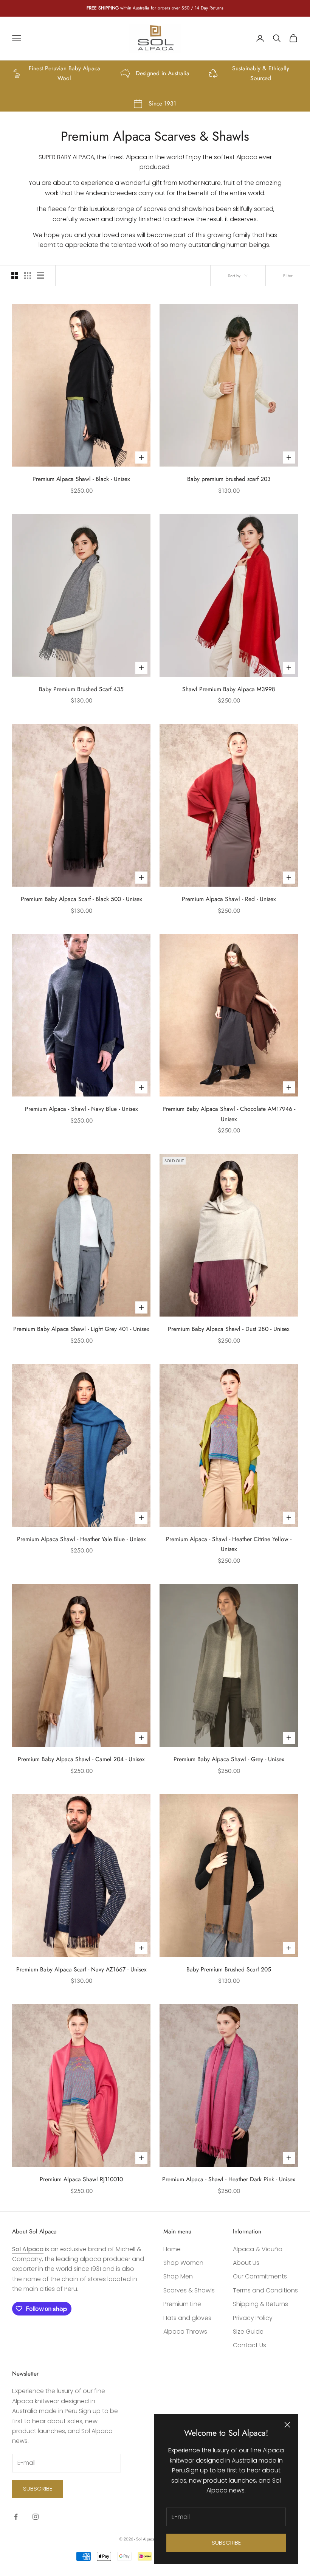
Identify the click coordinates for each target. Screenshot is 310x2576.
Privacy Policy (253, 2318)
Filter (288, 276)
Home (172, 2249)
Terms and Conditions (265, 2290)
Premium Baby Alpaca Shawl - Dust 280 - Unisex (229, 1329)
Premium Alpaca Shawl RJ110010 (81, 2179)
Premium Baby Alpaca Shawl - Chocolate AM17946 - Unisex (229, 1114)
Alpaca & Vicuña (258, 2249)
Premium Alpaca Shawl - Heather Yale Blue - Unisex (81, 1539)
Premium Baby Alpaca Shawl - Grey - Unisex (229, 1759)
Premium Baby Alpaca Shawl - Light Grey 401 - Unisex (81, 1329)
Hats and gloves (187, 2318)
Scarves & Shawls (189, 2290)
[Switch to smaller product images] (28, 276)
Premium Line (182, 2304)
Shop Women (183, 2263)
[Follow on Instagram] (36, 2517)
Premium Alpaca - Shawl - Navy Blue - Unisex (81, 1109)
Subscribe (226, 2543)
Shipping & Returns (260, 2304)
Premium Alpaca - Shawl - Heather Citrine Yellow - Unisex (229, 1544)
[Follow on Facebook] (16, 2517)
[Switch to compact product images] (40, 276)
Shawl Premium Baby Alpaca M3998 (229, 689)
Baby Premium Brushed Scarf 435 (81, 689)
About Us (246, 2263)
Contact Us (250, 2345)
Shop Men (178, 2276)
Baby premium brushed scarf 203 (229, 479)
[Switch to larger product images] (15, 276)
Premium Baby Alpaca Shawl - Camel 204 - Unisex (81, 1759)
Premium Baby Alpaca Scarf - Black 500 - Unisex (81, 899)
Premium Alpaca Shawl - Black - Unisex (81, 479)
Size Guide (248, 2332)
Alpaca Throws (185, 2332)
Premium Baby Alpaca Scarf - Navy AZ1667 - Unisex (81, 1969)
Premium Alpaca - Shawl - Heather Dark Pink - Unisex (229, 2179)
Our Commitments (260, 2276)
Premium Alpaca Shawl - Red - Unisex (229, 899)
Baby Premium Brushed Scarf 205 (229, 1969)
